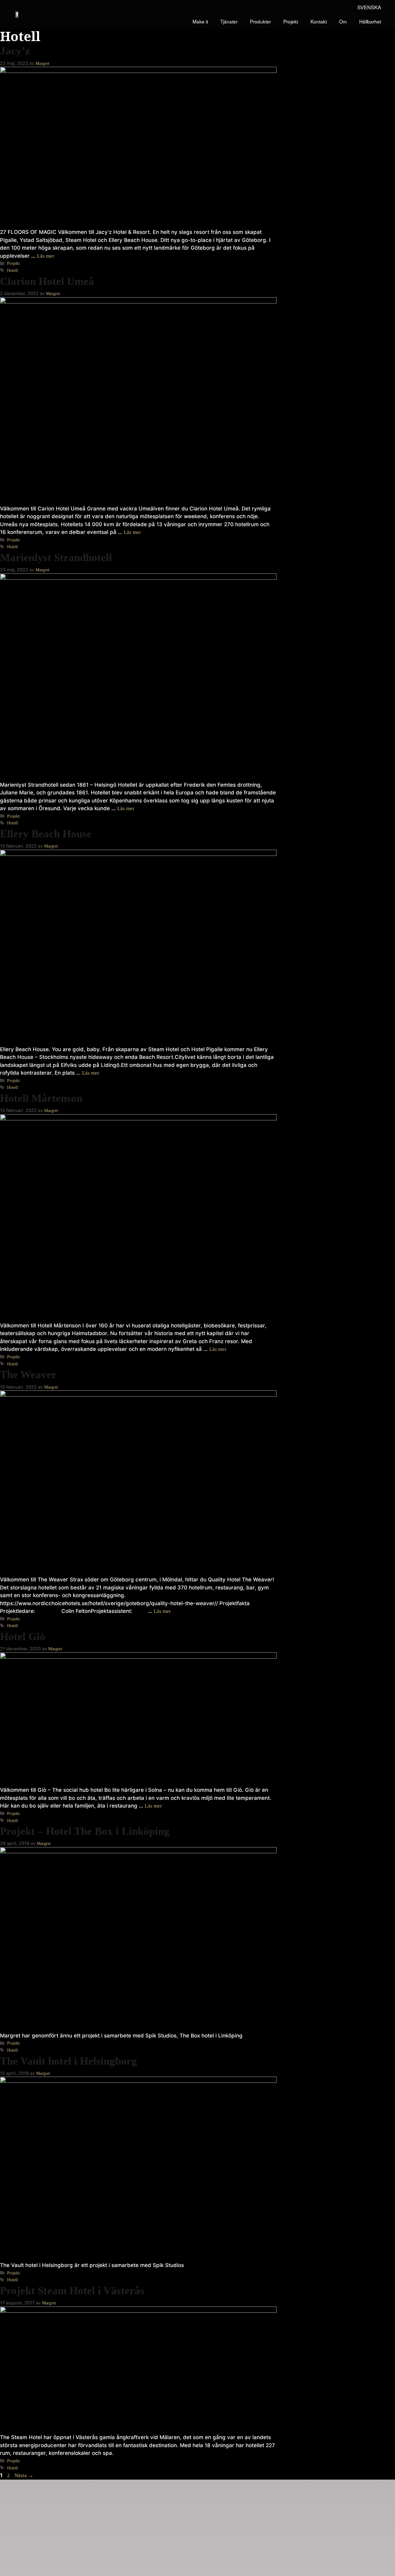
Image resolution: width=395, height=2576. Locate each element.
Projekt (291, 21)
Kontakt (319, 21)
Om (343, 21)
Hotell (12, 270)
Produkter (260, 21)
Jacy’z (15, 51)
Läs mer (46, 256)
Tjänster (229, 21)
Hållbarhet (370, 21)
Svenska (369, 7)
